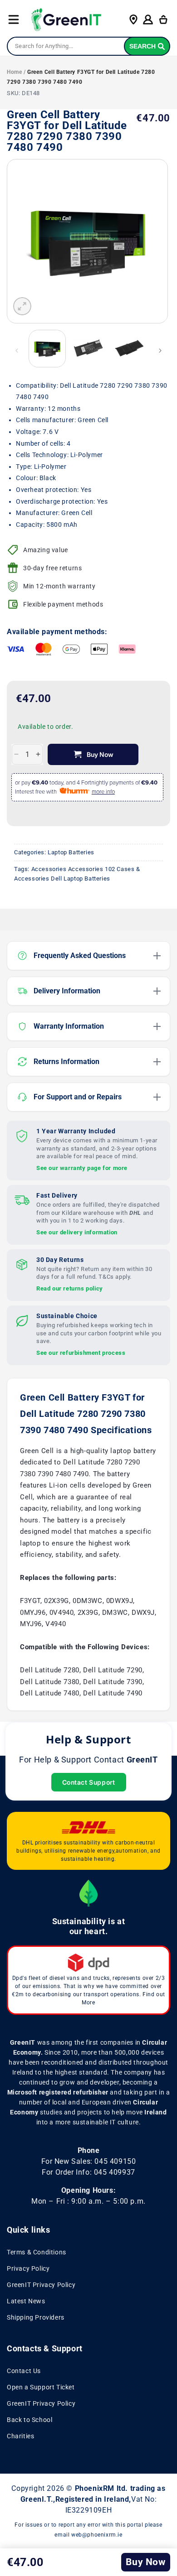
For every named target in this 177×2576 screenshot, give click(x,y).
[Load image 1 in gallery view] (47, 348)
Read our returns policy (70, 1288)
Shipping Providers (36, 2317)
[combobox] (88, 46)
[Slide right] (160, 351)
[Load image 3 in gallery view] (129, 348)
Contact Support (89, 1782)
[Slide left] (17, 351)
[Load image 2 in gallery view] (88, 348)
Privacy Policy (28, 2268)
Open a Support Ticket (41, 2387)
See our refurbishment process (81, 1353)
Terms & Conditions (37, 2252)
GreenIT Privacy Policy (41, 2285)
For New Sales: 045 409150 (89, 2161)
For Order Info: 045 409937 (88, 2172)
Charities (20, 2436)
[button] (14, 19)
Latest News (26, 2301)
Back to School (29, 2420)
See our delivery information (77, 1232)
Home (14, 72)
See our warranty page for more (82, 1168)
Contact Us (24, 2371)
